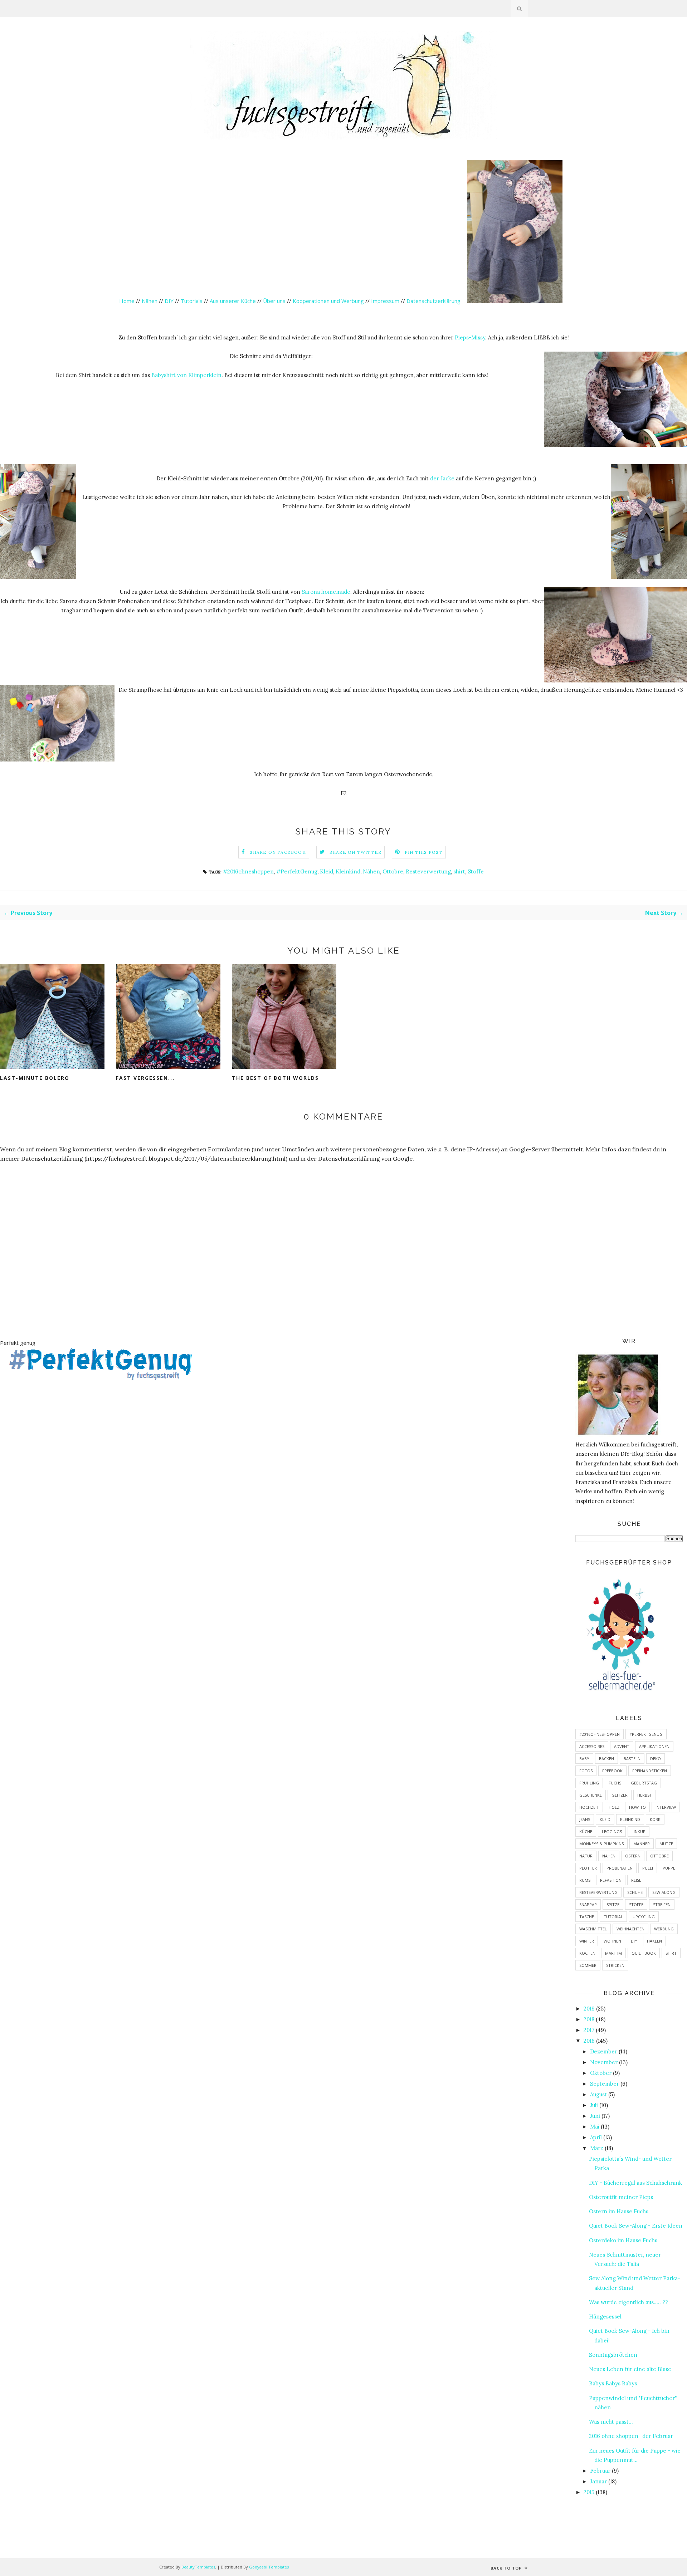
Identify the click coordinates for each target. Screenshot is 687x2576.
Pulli (648, 1868)
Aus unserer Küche (233, 301)
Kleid (327, 871)
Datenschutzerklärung (434, 301)
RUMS (585, 1880)
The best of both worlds (275, 1078)
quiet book (644, 1953)
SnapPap (588, 1904)
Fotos (586, 1771)
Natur (586, 1856)
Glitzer (620, 1795)
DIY (169, 301)
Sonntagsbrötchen (613, 2355)
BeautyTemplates (198, 2567)
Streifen (662, 1904)
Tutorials (192, 301)
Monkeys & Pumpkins (601, 1844)
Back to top (507, 2568)
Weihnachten (630, 1929)
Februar (600, 2471)
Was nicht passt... (611, 2422)
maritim (613, 1953)
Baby (584, 1759)
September (605, 2084)
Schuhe (635, 1892)
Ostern (633, 1856)
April (596, 2137)
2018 (589, 2019)
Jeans (585, 1819)
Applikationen (654, 1746)
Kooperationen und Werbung (328, 301)
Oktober (601, 2073)
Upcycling (644, 1917)
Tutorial (613, 1917)
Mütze (666, 1844)
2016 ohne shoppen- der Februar (631, 2436)
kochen (587, 1953)
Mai (595, 2127)
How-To (637, 1807)
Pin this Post (424, 852)
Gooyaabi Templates (269, 2567)
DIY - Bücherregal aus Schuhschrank (635, 2183)
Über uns (274, 301)
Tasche (587, 1917)
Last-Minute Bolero (35, 1078)
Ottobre (393, 871)
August (598, 2094)
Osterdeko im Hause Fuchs (623, 2240)
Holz (614, 1807)
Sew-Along (664, 1892)
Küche (586, 1831)
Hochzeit (589, 1807)
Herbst (645, 1795)
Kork (655, 1819)
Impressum (385, 301)
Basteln (632, 1759)
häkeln (654, 1941)
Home (127, 301)
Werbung (664, 1929)
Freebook (612, 1771)
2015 (589, 2492)
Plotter (588, 1868)
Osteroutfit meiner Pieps (621, 2197)
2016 (589, 2041)
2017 (589, 2030)
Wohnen (612, 1941)
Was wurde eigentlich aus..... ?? (628, 2302)
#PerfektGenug (297, 871)
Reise (636, 1880)
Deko (656, 1759)
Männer (642, 1844)
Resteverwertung (428, 871)
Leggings (612, 1831)
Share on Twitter (355, 852)
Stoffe (476, 871)
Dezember (604, 2051)
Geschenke (591, 1795)
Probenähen (620, 1868)
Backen (606, 1759)
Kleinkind (348, 871)
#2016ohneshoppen (248, 871)
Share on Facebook (278, 852)
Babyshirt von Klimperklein (186, 375)
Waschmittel (593, 1929)
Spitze (613, 1904)
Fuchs (615, 1783)
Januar (598, 2481)
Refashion (611, 1880)
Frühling (589, 1783)
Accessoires (592, 1746)
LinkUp (639, 1831)
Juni (595, 2116)
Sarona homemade (326, 592)
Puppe (669, 1868)
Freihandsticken (650, 1771)
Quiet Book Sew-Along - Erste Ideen (636, 2226)
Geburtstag (644, 1783)
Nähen (150, 301)
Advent (622, 1746)
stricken (615, 1965)
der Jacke (442, 478)
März (597, 2148)
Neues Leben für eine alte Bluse (630, 2369)
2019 (589, 2009)
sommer (588, 1965)
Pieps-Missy (470, 337)
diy (634, 1941)
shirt (459, 871)
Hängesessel (605, 2317)
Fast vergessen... (145, 1078)
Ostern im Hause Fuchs (619, 2211)
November (604, 2062)
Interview (666, 1807)
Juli (594, 2105)
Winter (587, 1941)
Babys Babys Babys (613, 2383)
